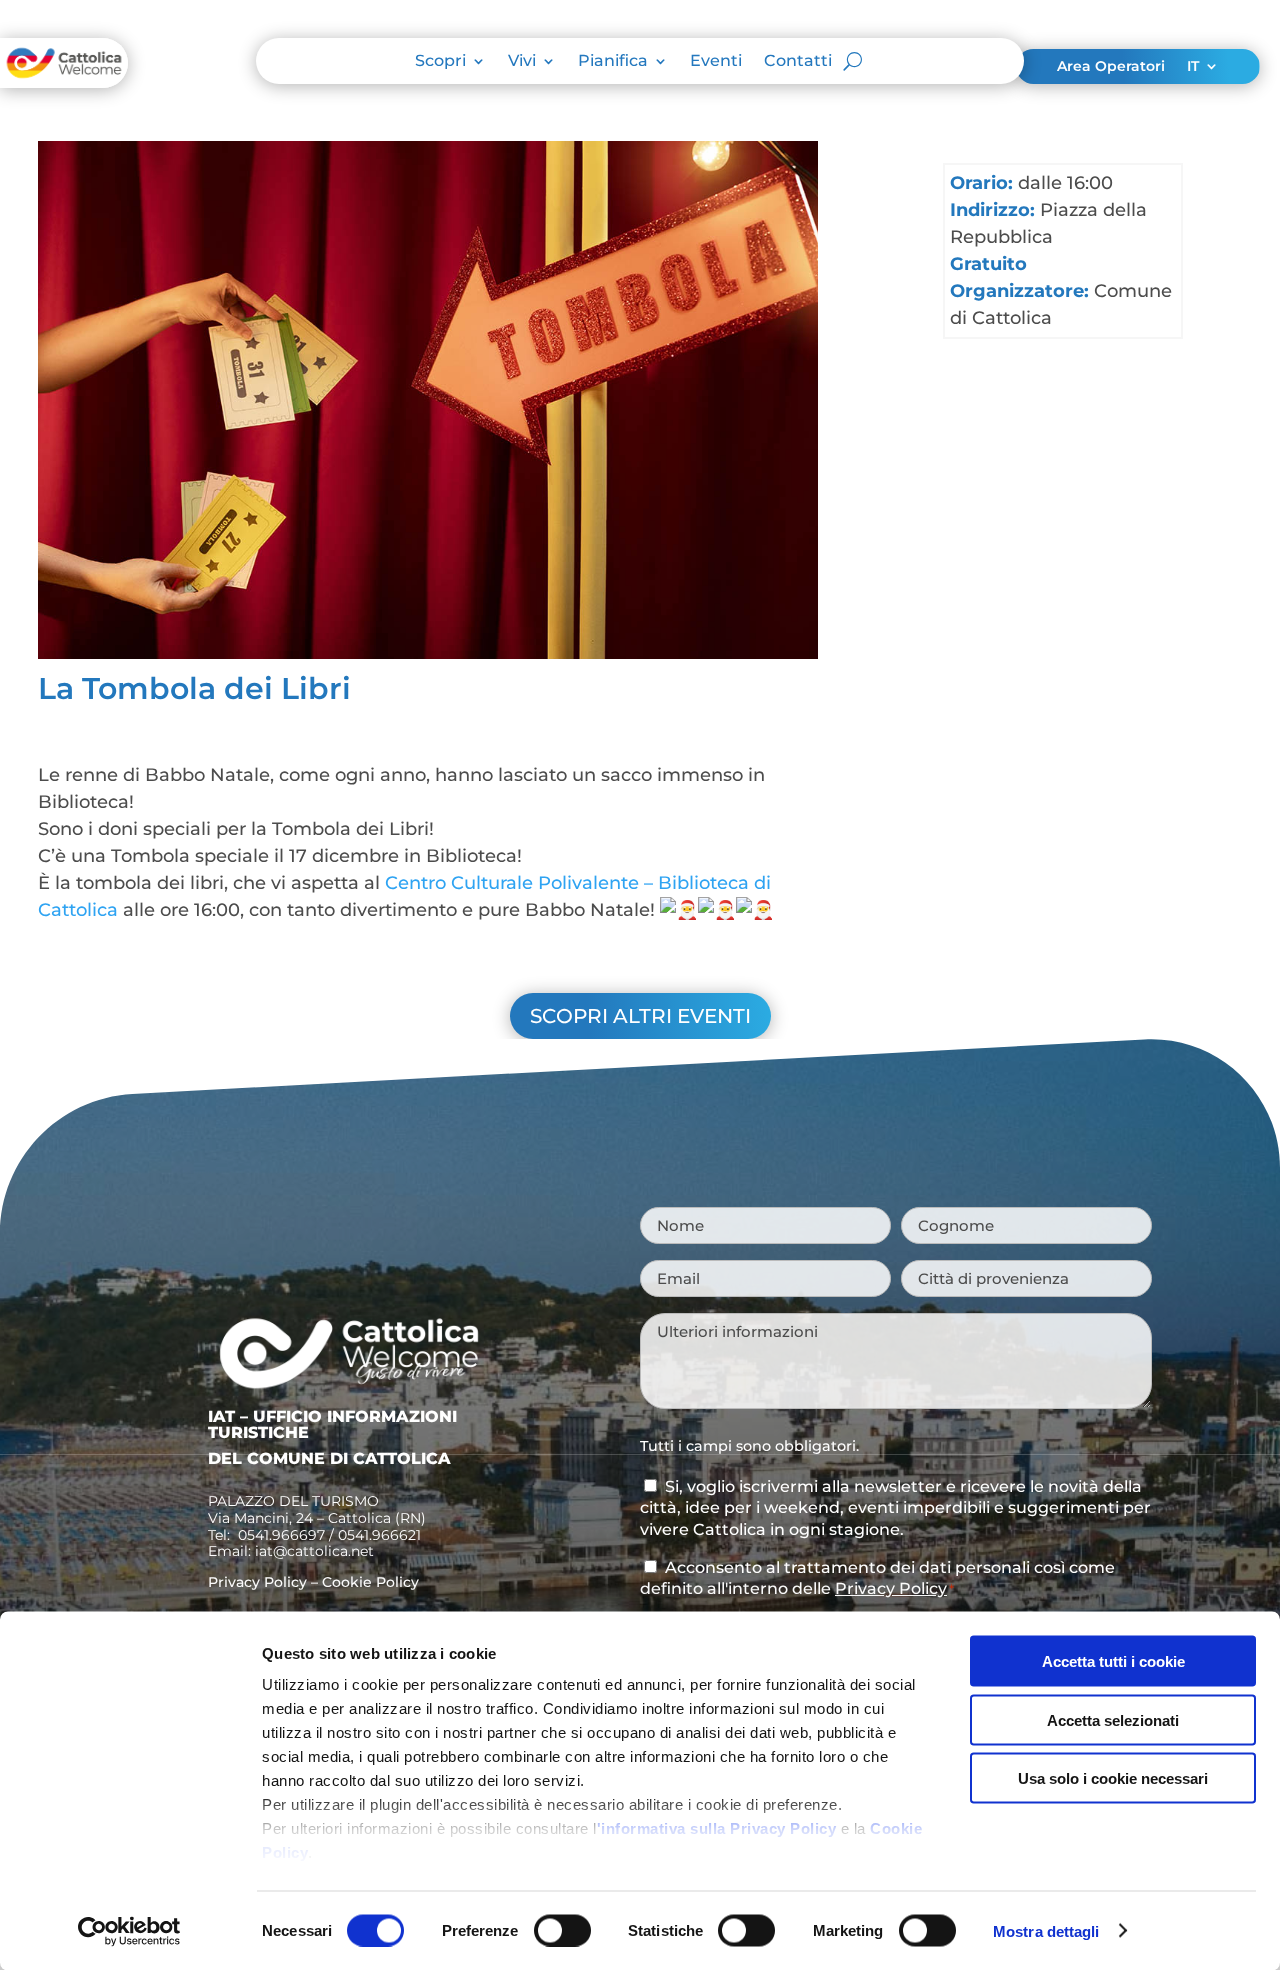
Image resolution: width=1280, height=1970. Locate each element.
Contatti (798, 62)
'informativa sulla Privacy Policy (717, 1828)
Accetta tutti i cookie (1113, 1661)
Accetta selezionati (1113, 1719)
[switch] (562, 1930)
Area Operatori (1111, 67)
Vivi (522, 62)
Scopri (440, 62)
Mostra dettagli (1046, 1930)
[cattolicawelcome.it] (64, 82)
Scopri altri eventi (640, 1016)
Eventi (716, 62)
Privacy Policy (257, 1582)
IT (1193, 67)
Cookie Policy (370, 1582)
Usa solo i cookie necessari (1113, 1778)
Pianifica (613, 62)
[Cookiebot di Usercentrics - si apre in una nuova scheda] (129, 1931)
